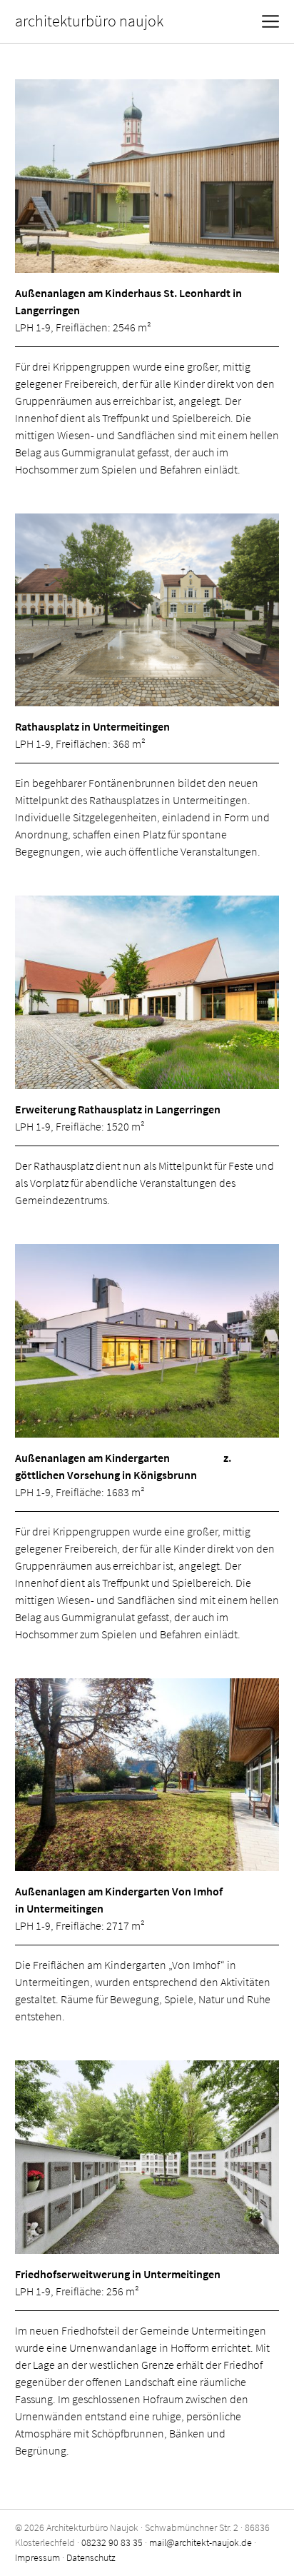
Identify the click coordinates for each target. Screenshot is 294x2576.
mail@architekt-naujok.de (201, 2542)
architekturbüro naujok (89, 21)
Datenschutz (91, 2557)
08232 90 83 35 (112, 2542)
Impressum (37, 2557)
